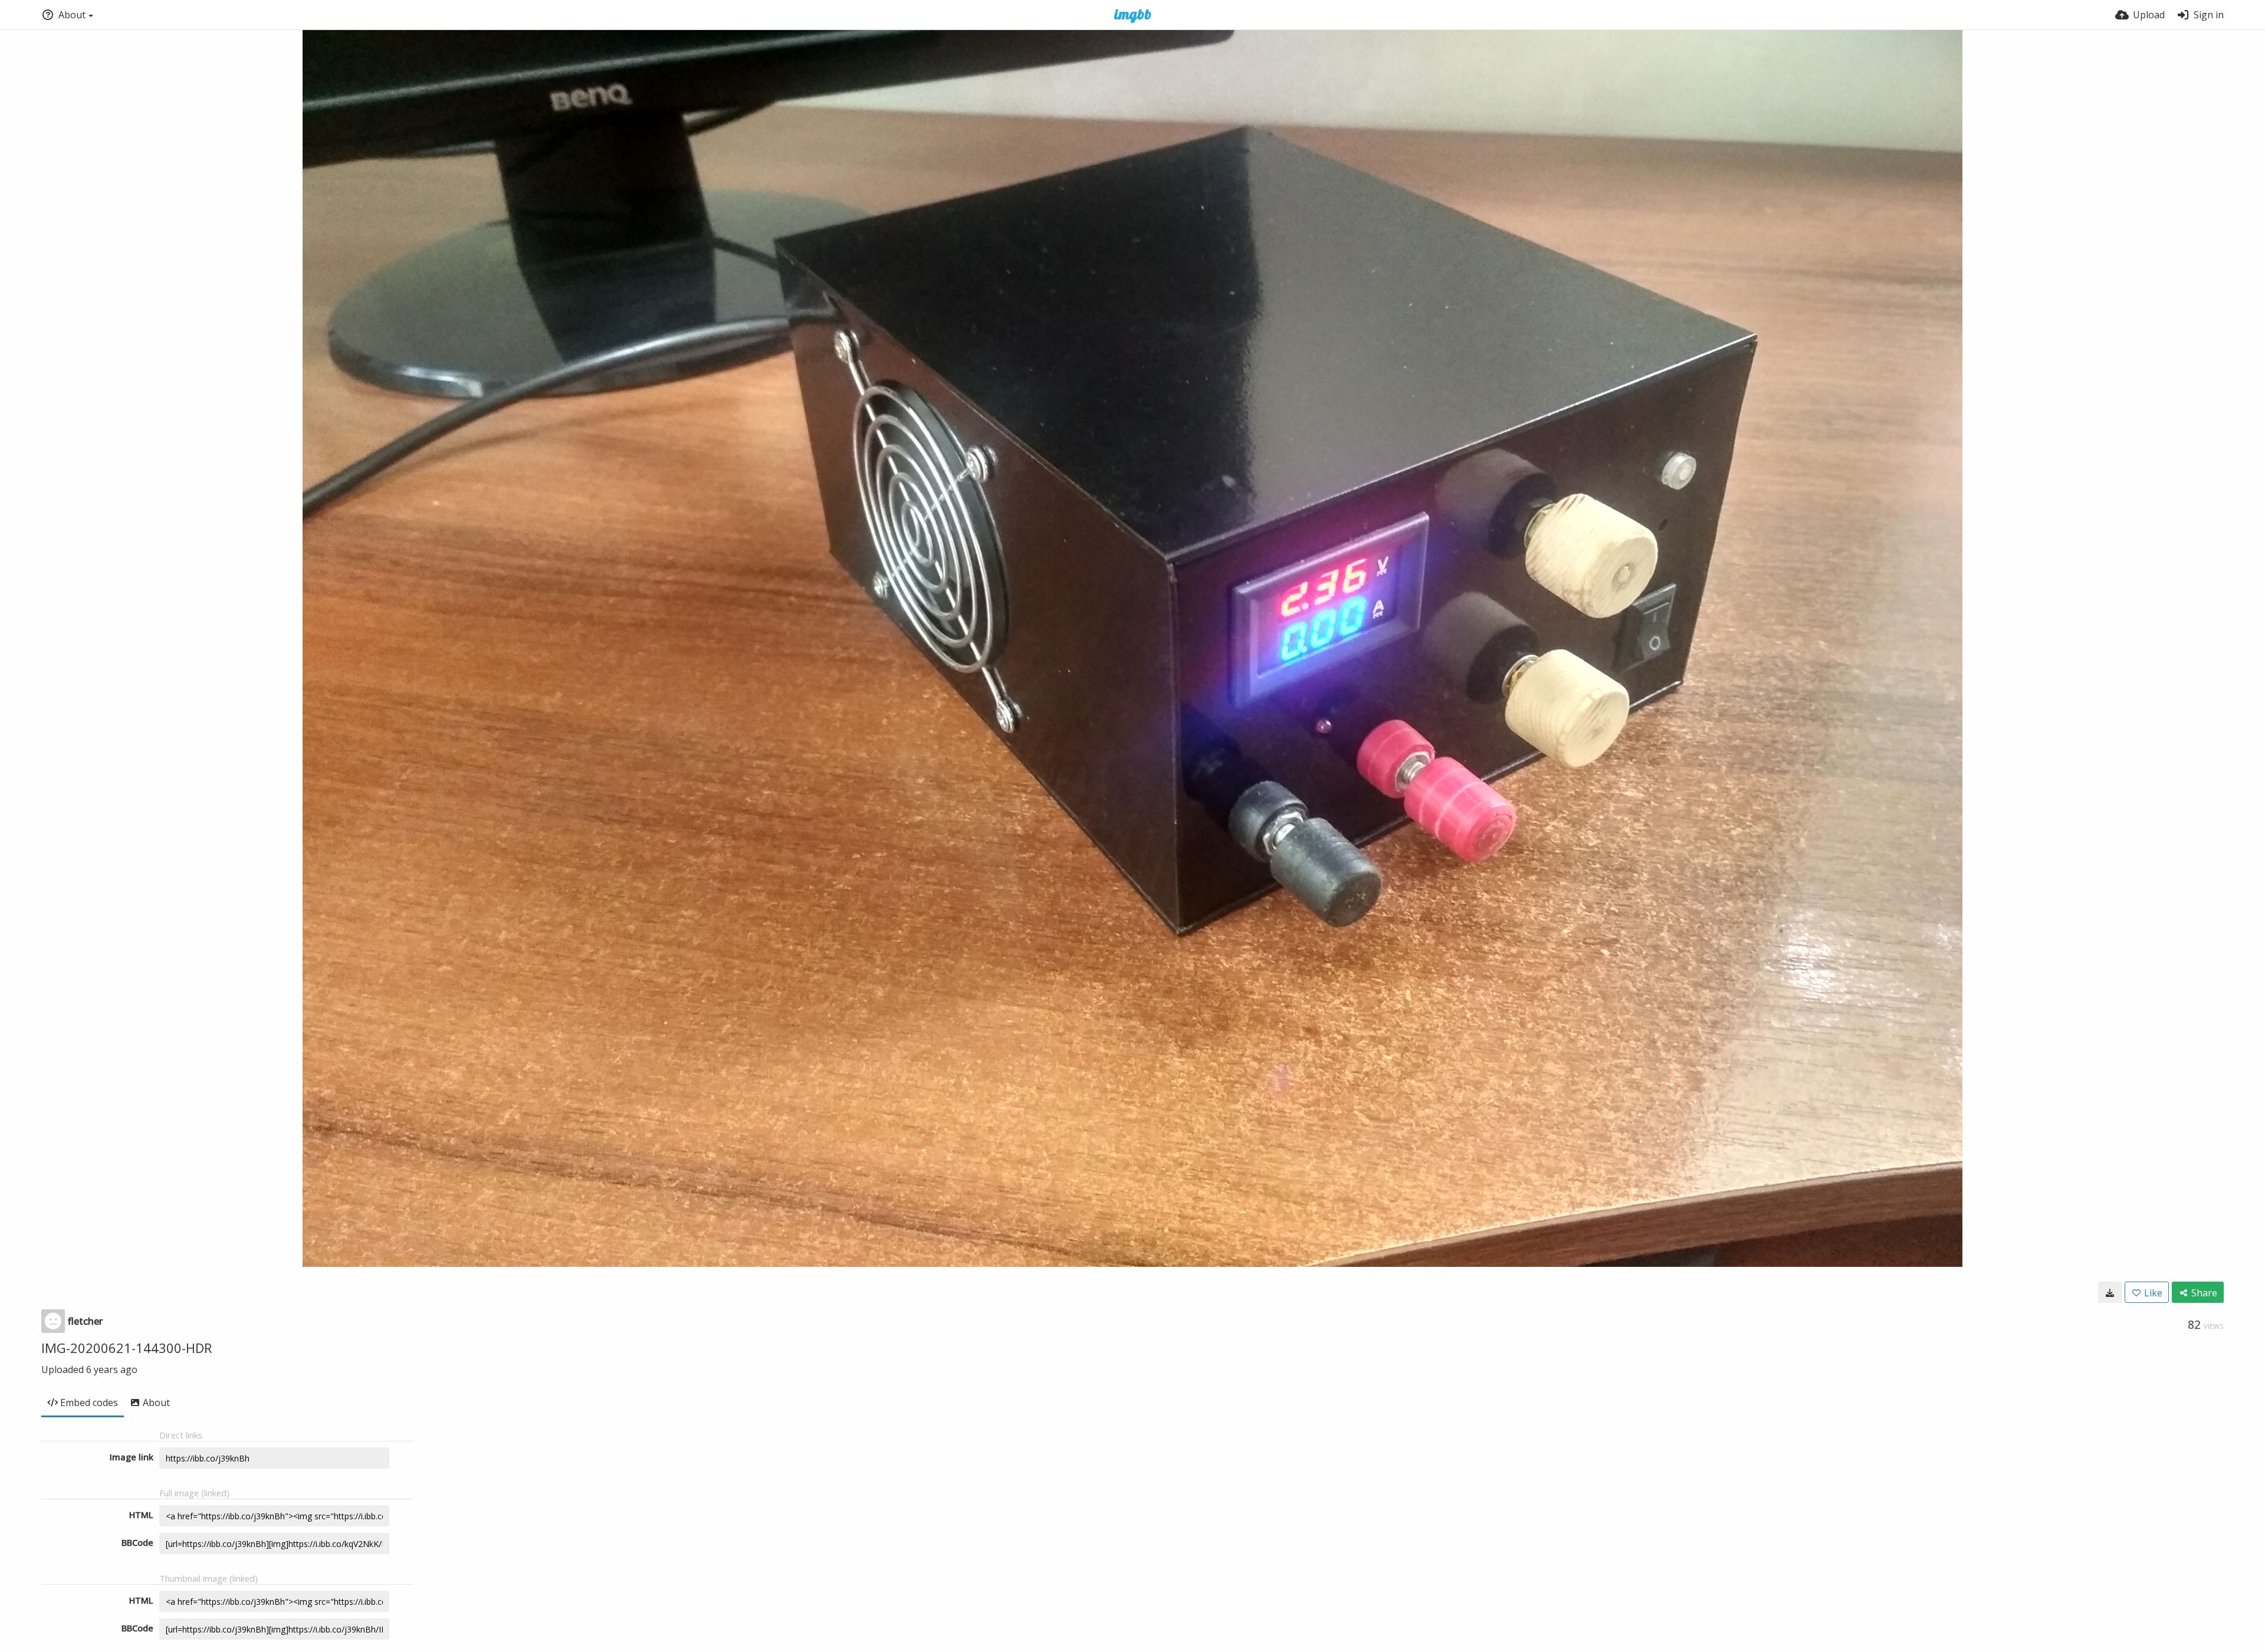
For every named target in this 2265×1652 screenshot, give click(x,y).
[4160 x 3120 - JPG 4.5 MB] (2110, 1292)
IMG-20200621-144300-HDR (127, 1348)
